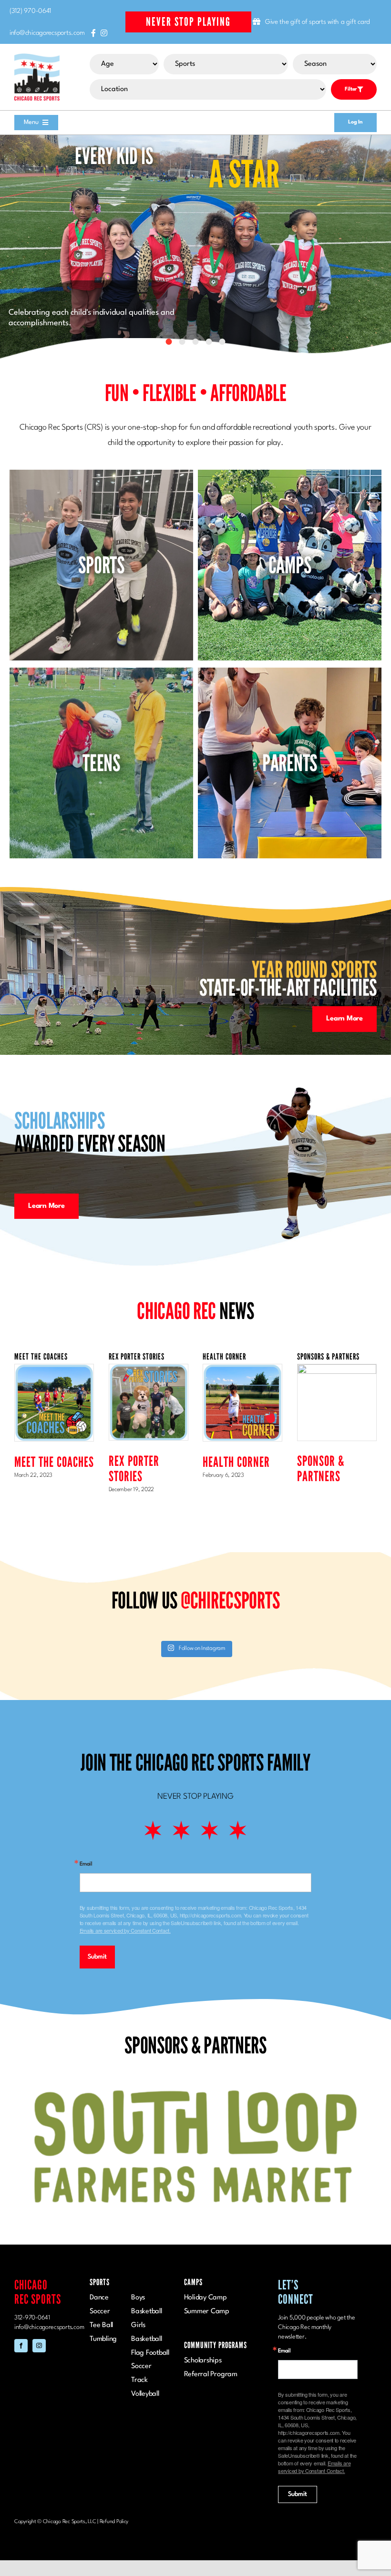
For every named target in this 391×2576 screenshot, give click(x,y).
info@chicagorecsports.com (47, 33)
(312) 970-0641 (30, 11)
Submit (97, 1957)
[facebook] (21, 2282)
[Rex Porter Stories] (149, 1402)
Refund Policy (114, 2458)
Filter (351, 89)
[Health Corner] (242, 1403)
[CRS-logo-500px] (37, 57)
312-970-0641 (32, 2254)
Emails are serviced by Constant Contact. (125, 1930)
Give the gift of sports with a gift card (318, 22)
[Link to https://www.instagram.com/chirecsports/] (104, 33)
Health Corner (236, 1462)
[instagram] (39, 2282)
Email (86, 1864)
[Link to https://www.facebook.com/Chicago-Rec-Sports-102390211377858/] (93, 33)
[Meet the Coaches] (54, 1403)
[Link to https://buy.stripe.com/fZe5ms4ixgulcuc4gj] (257, 21)
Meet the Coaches (54, 1462)
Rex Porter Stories (134, 1468)
